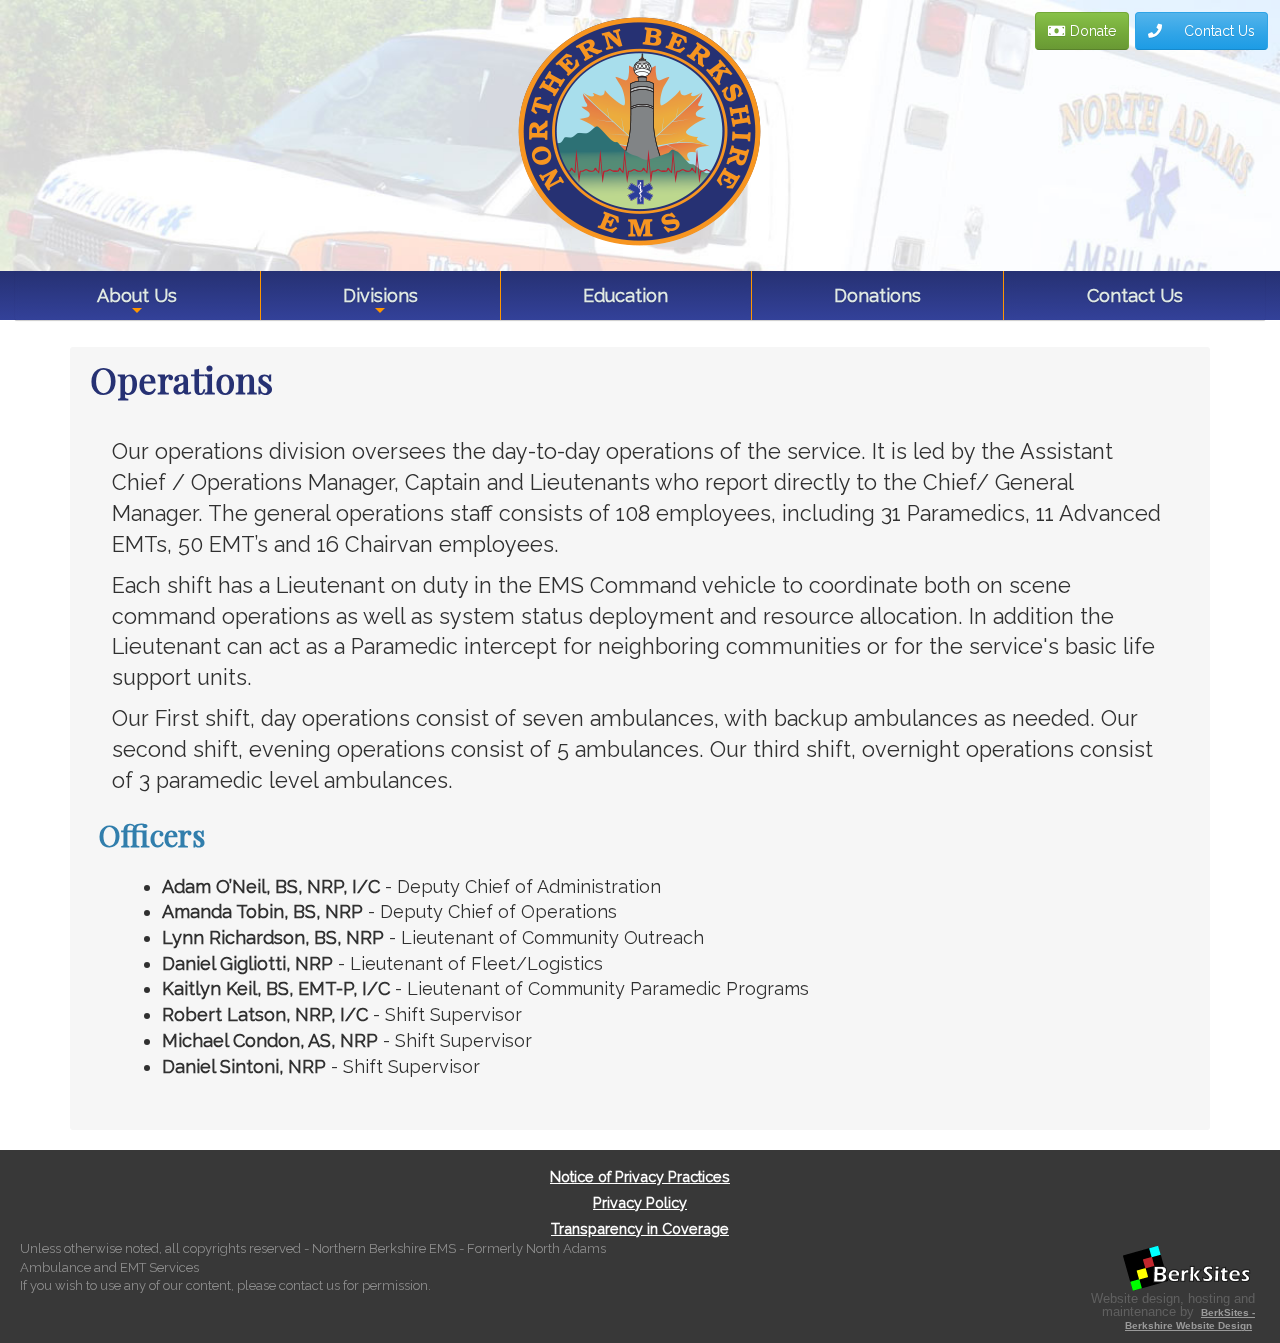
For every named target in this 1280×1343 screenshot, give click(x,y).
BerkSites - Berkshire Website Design (1190, 1319)
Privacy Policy (640, 1202)
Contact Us (1217, 31)
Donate (1091, 31)
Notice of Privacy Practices (640, 1176)
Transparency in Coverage (640, 1228)
